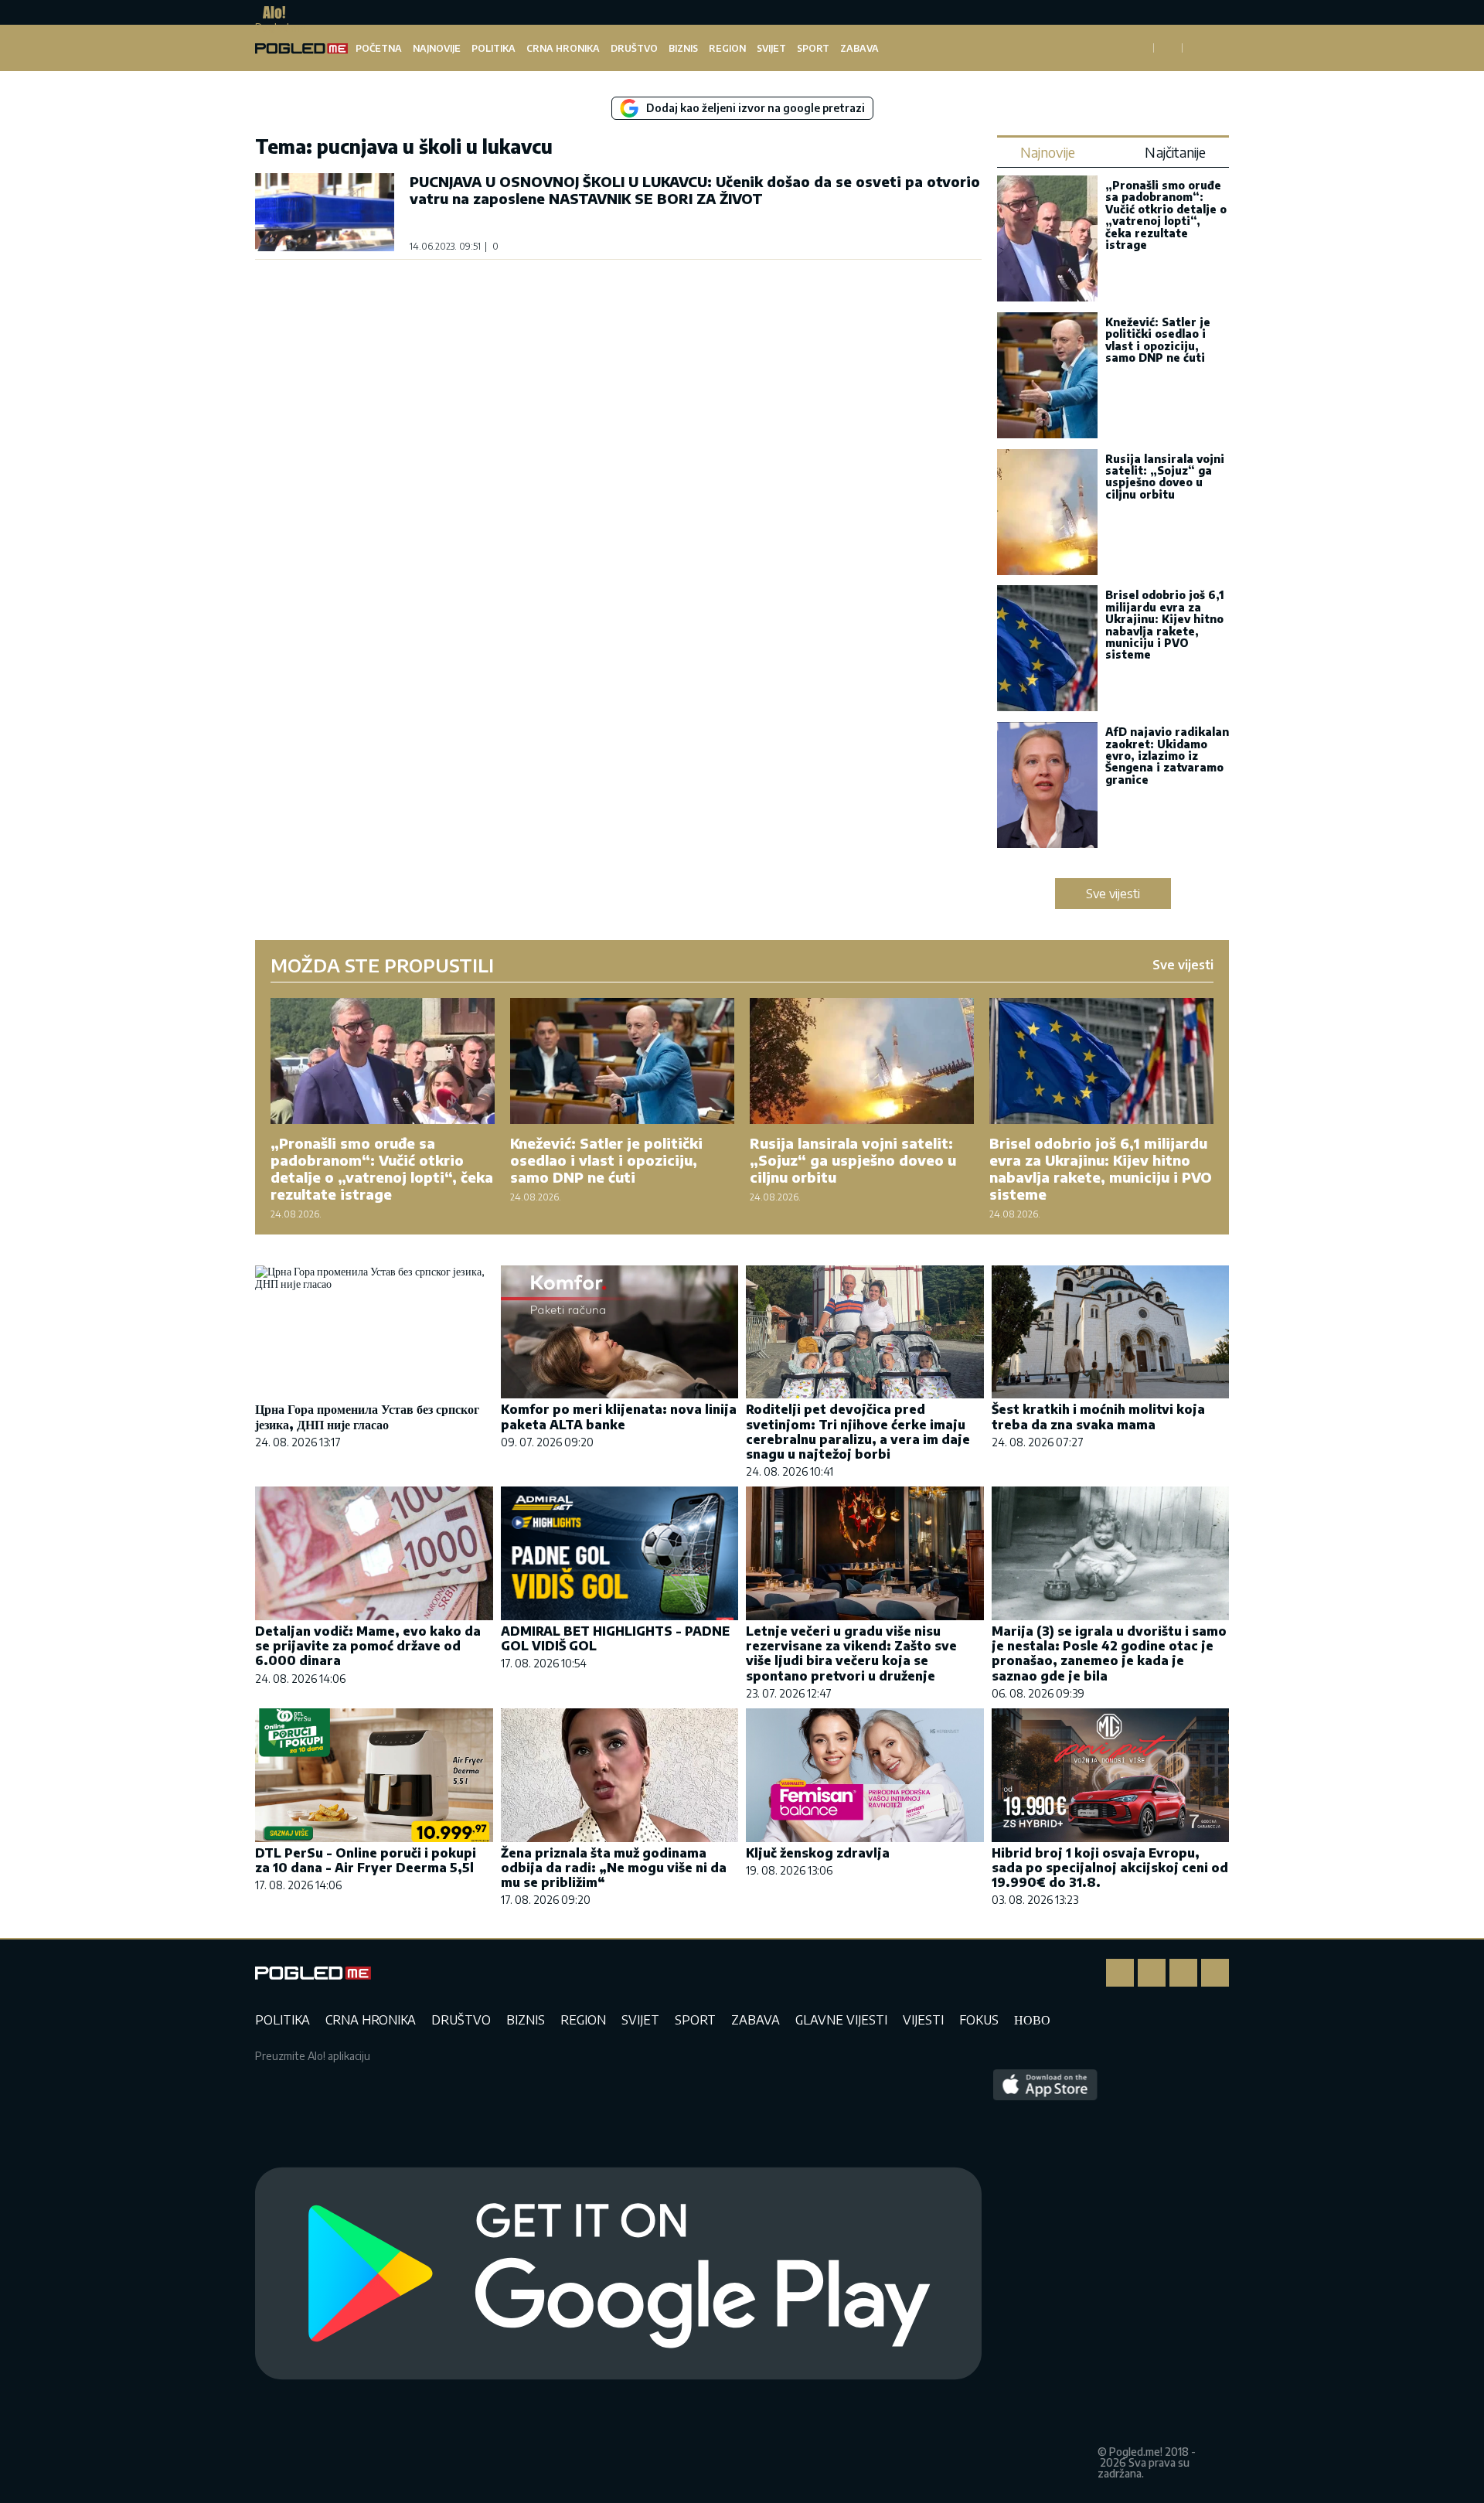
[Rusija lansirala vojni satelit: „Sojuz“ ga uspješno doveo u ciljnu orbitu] (1047, 514)
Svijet (771, 48)
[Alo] (270, 12)
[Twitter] (1183, 1973)
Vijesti (923, 2020)
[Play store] (618, 2274)
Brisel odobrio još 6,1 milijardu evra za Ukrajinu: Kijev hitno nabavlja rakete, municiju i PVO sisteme (1165, 625)
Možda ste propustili (382, 965)
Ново (1032, 2020)
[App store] (1045, 2274)
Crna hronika (563, 48)
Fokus (979, 2020)
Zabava (859, 48)
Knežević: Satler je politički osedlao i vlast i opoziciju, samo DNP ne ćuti (1158, 340)
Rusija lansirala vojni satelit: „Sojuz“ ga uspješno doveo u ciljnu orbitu (1165, 477)
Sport (813, 48)
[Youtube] (1215, 1973)
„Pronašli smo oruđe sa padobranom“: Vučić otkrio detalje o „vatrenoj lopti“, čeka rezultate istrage (1166, 215)
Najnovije (437, 48)
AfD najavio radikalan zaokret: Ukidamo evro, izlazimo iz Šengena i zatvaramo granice (1167, 756)
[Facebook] (1120, 1973)
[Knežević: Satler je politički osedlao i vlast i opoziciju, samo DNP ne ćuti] (1047, 377)
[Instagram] (1152, 1973)
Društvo (634, 48)
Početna (379, 48)
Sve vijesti (1113, 894)
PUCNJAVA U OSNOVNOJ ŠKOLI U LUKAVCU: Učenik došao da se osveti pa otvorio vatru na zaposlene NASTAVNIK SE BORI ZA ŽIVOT (695, 190)
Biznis (683, 48)
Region (727, 48)
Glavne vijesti (841, 2020)
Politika (494, 48)
